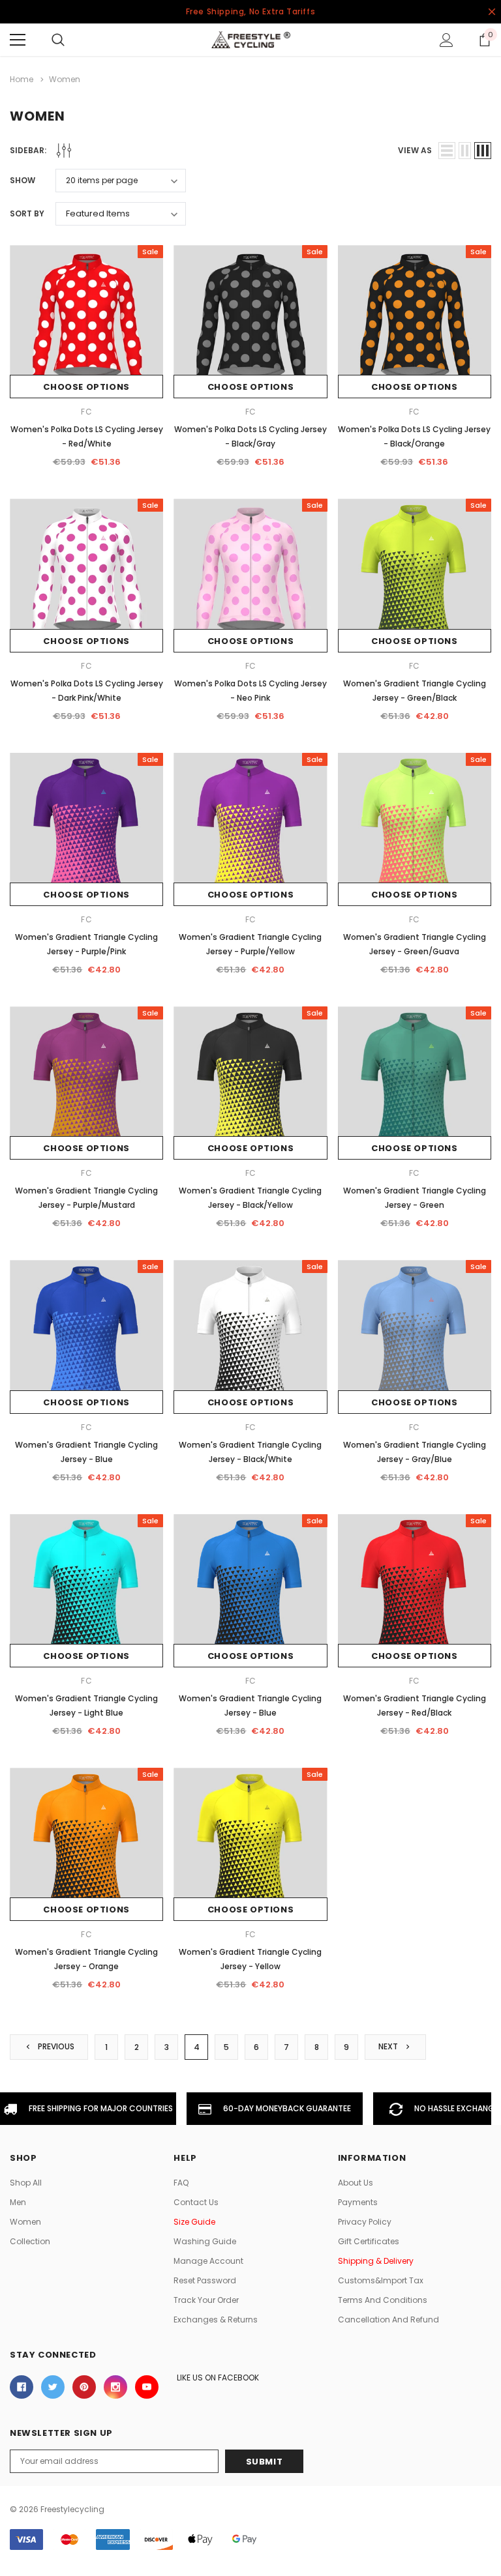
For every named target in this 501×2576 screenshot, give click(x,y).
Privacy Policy (365, 2222)
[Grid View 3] (483, 151)
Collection (30, 2241)
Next (389, 2047)
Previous (55, 2047)
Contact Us (196, 2202)
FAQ (181, 2183)
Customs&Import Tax (381, 2280)
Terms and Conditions (383, 2300)
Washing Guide (205, 2241)
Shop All (26, 2183)
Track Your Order (206, 2300)
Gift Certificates (369, 2241)
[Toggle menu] (18, 40)
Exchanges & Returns (216, 2320)
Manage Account (208, 2261)
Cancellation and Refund (388, 2320)
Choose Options (86, 387)
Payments (358, 2202)
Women (25, 2222)
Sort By (27, 213)
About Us (356, 2183)
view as (415, 150)
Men (18, 2202)
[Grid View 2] (465, 151)
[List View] (447, 151)
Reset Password (205, 2280)
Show (23, 180)
